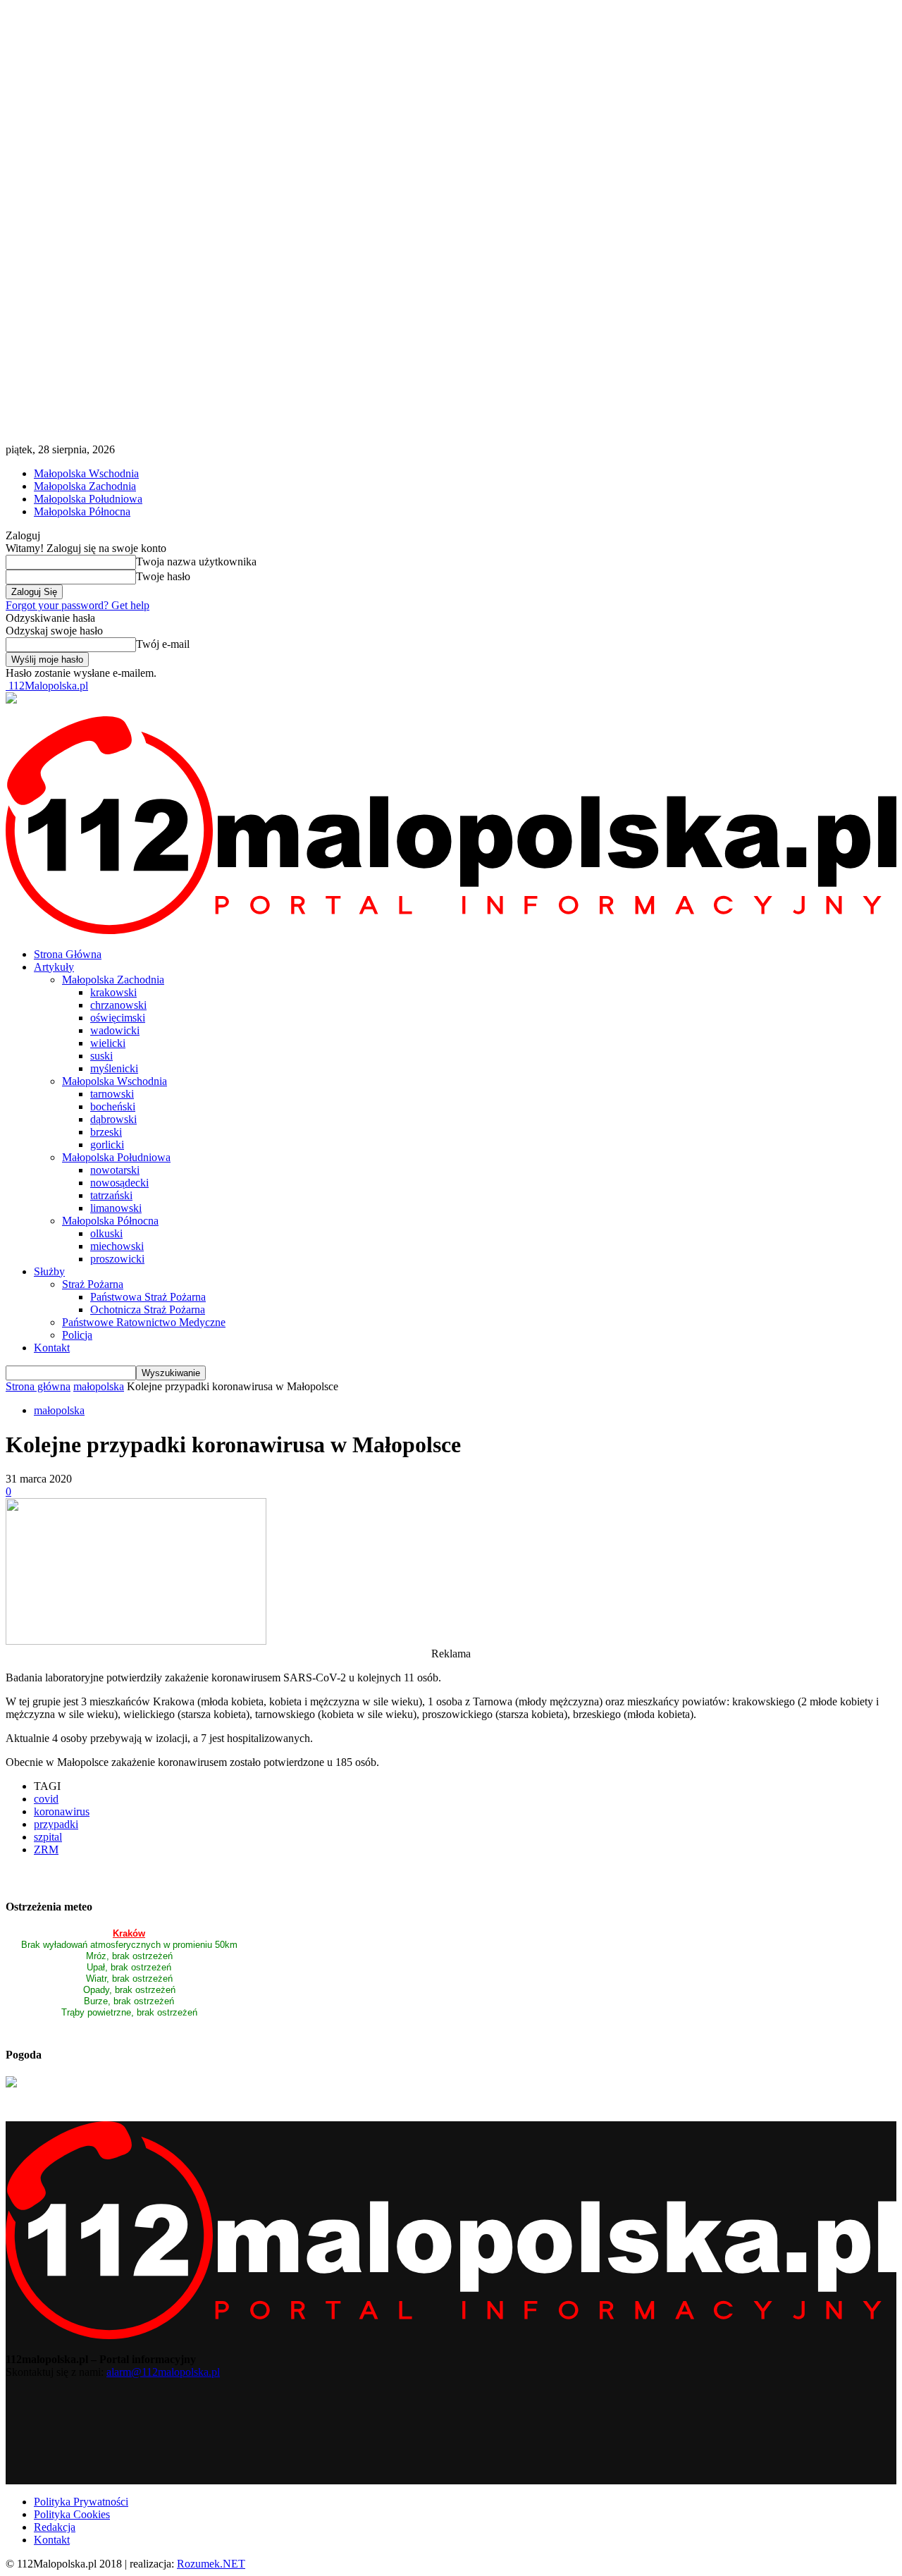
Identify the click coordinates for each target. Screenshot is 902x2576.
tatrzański (111, 1195)
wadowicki (115, 1030)
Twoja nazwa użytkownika (196, 562)
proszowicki (117, 1259)
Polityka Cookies (72, 2514)
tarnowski (112, 1094)
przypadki (56, 1824)
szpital (48, 1837)
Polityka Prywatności (81, 2502)
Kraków (129, 1933)
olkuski (106, 1233)
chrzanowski (118, 1005)
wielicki (108, 1043)
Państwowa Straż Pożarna (148, 1297)
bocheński (113, 1106)
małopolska (99, 1386)
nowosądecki (119, 1183)
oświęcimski (118, 1018)
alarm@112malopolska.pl (163, 2372)
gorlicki (107, 1145)
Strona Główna (68, 954)
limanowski (116, 1208)
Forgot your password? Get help (78, 605)
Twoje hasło (163, 576)
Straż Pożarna (93, 1284)
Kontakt (52, 1348)
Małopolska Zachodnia (85, 486)
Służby (49, 1271)
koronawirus (62, 1811)
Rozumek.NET (211, 2564)
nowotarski (115, 1170)
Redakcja (55, 2527)
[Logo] (451, 930)
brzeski (106, 1132)
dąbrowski (113, 1119)
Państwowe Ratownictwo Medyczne (144, 1322)
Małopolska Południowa (88, 499)
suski (101, 1056)
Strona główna (38, 1386)
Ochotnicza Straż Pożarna (148, 1310)
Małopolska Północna (82, 511)
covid (46, 1799)
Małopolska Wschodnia (86, 473)
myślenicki (114, 1068)
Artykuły (54, 967)
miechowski (117, 1246)
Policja (77, 1335)
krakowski (113, 992)
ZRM (46, 1850)
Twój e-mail (163, 644)
